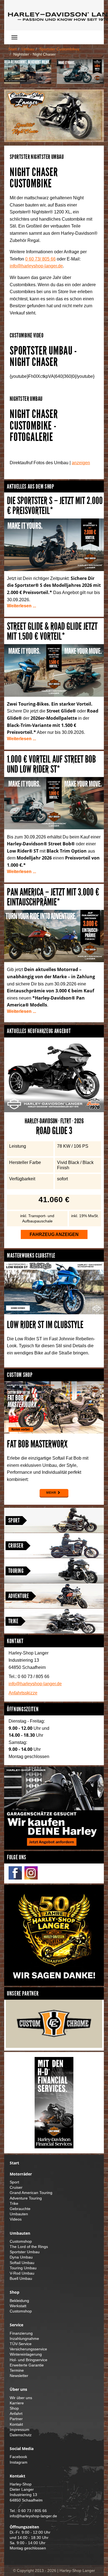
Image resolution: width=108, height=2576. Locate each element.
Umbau (28, 49)
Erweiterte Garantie (27, 2365)
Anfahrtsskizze (23, 1693)
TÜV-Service (21, 2344)
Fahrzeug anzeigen (54, 1234)
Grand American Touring (31, 2193)
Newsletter (19, 2376)
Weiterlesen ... (21, 606)
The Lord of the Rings (29, 2247)
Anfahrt (16, 2414)
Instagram (19, 2462)
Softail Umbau (22, 2263)
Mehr (51, 1493)
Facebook (18, 2457)
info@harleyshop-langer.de (36, 266)
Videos (16, 2219)
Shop (14, 2408)
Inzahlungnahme (24, 2339)
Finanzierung (21, 2333)
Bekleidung (19, 2301)
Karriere (17, 2403)
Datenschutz (21, 2435)
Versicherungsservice (28, 2349)
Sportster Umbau (25, 2252)
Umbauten (19, 2214)
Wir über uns (21, 2398)
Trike (13, 1621)
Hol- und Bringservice (29, 2360)
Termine (17, 2370)
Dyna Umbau (21, 2257)
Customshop (21, 2241)
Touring (16, 1571)
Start (12, 49)
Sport (14, 1520)
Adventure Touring (26, 2198)
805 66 (40, 259)
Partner (16, 2419)
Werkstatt (18, 2306)
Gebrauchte (20, 2209)
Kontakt (16, 2424)
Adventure (19, 1596)
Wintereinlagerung (26, 2354)
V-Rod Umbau (22, 2273)
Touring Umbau (23, 2268)
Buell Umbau (21, 2279)
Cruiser (16, 1546)
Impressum (20, 2430)
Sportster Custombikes (59, 49)
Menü (31, 37)
